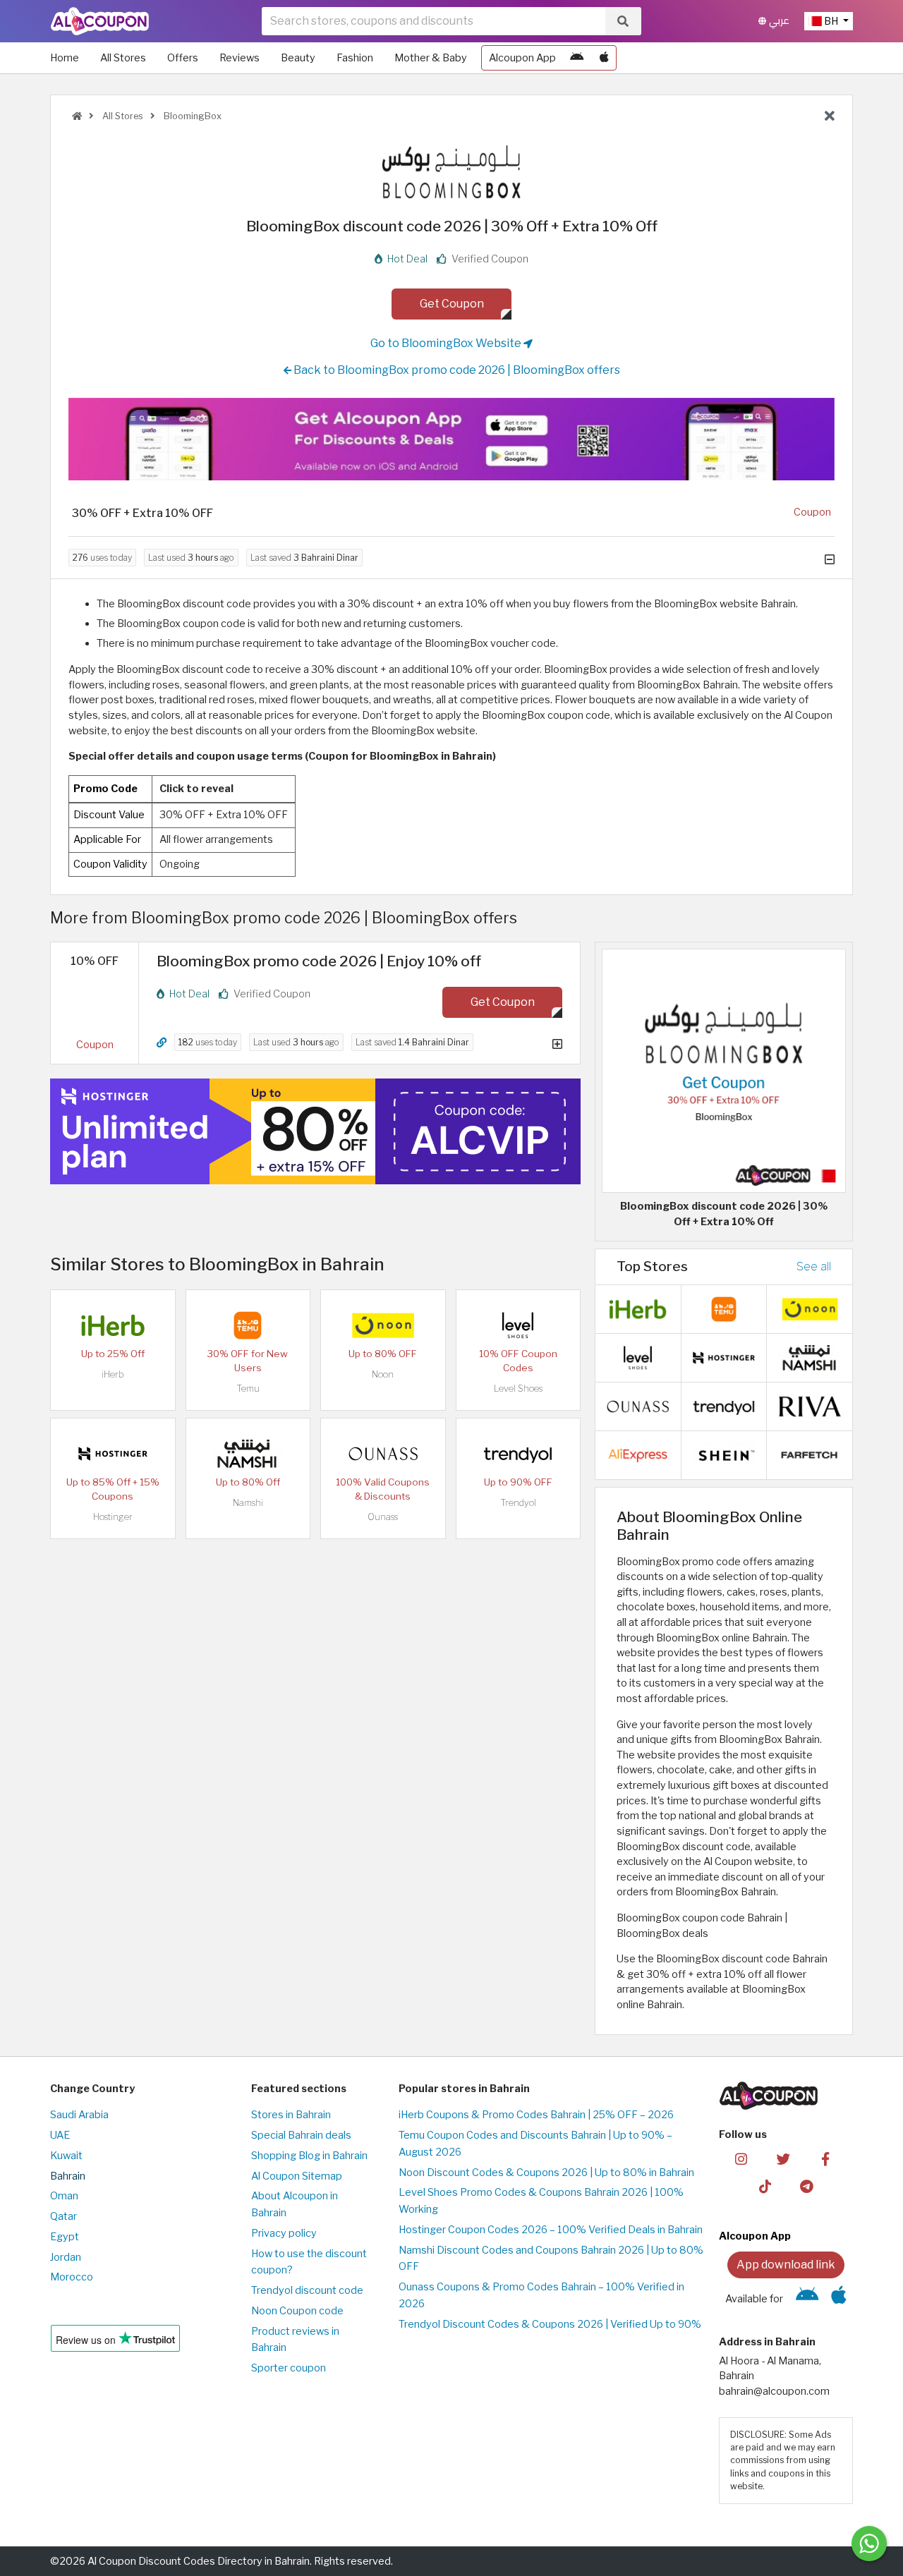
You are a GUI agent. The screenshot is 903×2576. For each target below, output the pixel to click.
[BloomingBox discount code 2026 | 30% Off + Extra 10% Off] (724, 1070)
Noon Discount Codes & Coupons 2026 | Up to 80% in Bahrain (546, 2173)
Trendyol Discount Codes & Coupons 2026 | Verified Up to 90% (550, 2324)
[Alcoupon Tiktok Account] (765, 2186)
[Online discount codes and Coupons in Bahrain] (77, 116)
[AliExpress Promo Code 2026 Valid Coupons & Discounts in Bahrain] (638, 1454)
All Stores (123, 58)
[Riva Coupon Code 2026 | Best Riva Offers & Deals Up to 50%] (810, 1405)
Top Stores (652, 1266)
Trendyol (518, 1503)
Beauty (298, 58)
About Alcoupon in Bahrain (295, 2204)
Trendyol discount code (307, 2290)
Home (65, 58)
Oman (64, 2196)
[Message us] (869, 2544)
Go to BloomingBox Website (447, 343)
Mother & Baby (431, 58)
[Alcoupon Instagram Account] (741, 2158)
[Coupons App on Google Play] (577, 58)
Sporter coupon (289, 2368)
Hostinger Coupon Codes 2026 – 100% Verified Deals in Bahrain (551, 2230)
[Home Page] (100, 20)
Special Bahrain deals (301, 2135)
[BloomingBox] (451, 171)
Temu (248, 1389)
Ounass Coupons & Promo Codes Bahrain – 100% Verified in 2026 (541, 2295)
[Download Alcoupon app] (451, 439)
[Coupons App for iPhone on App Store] (604, 58)
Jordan (66, 2257)
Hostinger (113, 1517)
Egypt (65, 2237)
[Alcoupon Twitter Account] (783, 2158)
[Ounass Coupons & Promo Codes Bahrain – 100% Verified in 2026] (383, 1452)
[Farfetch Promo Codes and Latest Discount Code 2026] (810, 1454)
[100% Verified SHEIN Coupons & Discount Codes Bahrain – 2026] (724, 1454)
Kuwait (66, 2156)
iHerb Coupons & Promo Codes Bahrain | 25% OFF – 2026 (536, 2115)
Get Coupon (452, 304)
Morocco (72, 2277)
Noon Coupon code (297, 2311)
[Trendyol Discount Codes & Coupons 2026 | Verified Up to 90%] (518, 1452)
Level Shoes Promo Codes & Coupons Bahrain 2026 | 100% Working (541, 2201)
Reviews (240, 58)
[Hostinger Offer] (315, 1131)
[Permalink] (162, 1043)
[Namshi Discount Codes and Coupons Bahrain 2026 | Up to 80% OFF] (248, 1452)
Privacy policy (284, 2233)
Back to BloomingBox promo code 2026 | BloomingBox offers (456, 370)
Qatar (63, 2216)
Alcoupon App (522, 58)
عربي (778, 21)
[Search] (623, 21)
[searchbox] (434, 21)
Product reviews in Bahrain (295, 2340)
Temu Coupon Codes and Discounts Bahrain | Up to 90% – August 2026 (535, 2144)
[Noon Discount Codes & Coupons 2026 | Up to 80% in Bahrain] (383, 1324)
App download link (786, 2265)
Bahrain (68, 2176)
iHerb (113, 1374)
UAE (60, 2135)
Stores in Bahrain (291, 2115)
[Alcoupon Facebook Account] (825, 2158)
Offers (183, 58)
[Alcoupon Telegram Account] (807, 2186)
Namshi (248, 1503)
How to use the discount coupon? (309, 2262)
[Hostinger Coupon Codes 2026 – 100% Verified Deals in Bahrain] (113, 1452)
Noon (383, 1374)
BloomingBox (192, 116)
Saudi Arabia (79, 2115)
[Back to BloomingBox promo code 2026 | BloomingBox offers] (830, 116)
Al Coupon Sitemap (297, 2176)
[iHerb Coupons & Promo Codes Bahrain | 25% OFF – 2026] (113, 1324)
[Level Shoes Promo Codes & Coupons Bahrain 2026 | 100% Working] (518, 1324)
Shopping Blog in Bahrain (309, 2156)
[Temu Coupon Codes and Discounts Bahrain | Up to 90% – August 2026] (248, 1324)
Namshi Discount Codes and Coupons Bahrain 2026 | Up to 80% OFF (551, 2259)
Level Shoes (518, 1389)
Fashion (355, 58)
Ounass (383, 1517)
